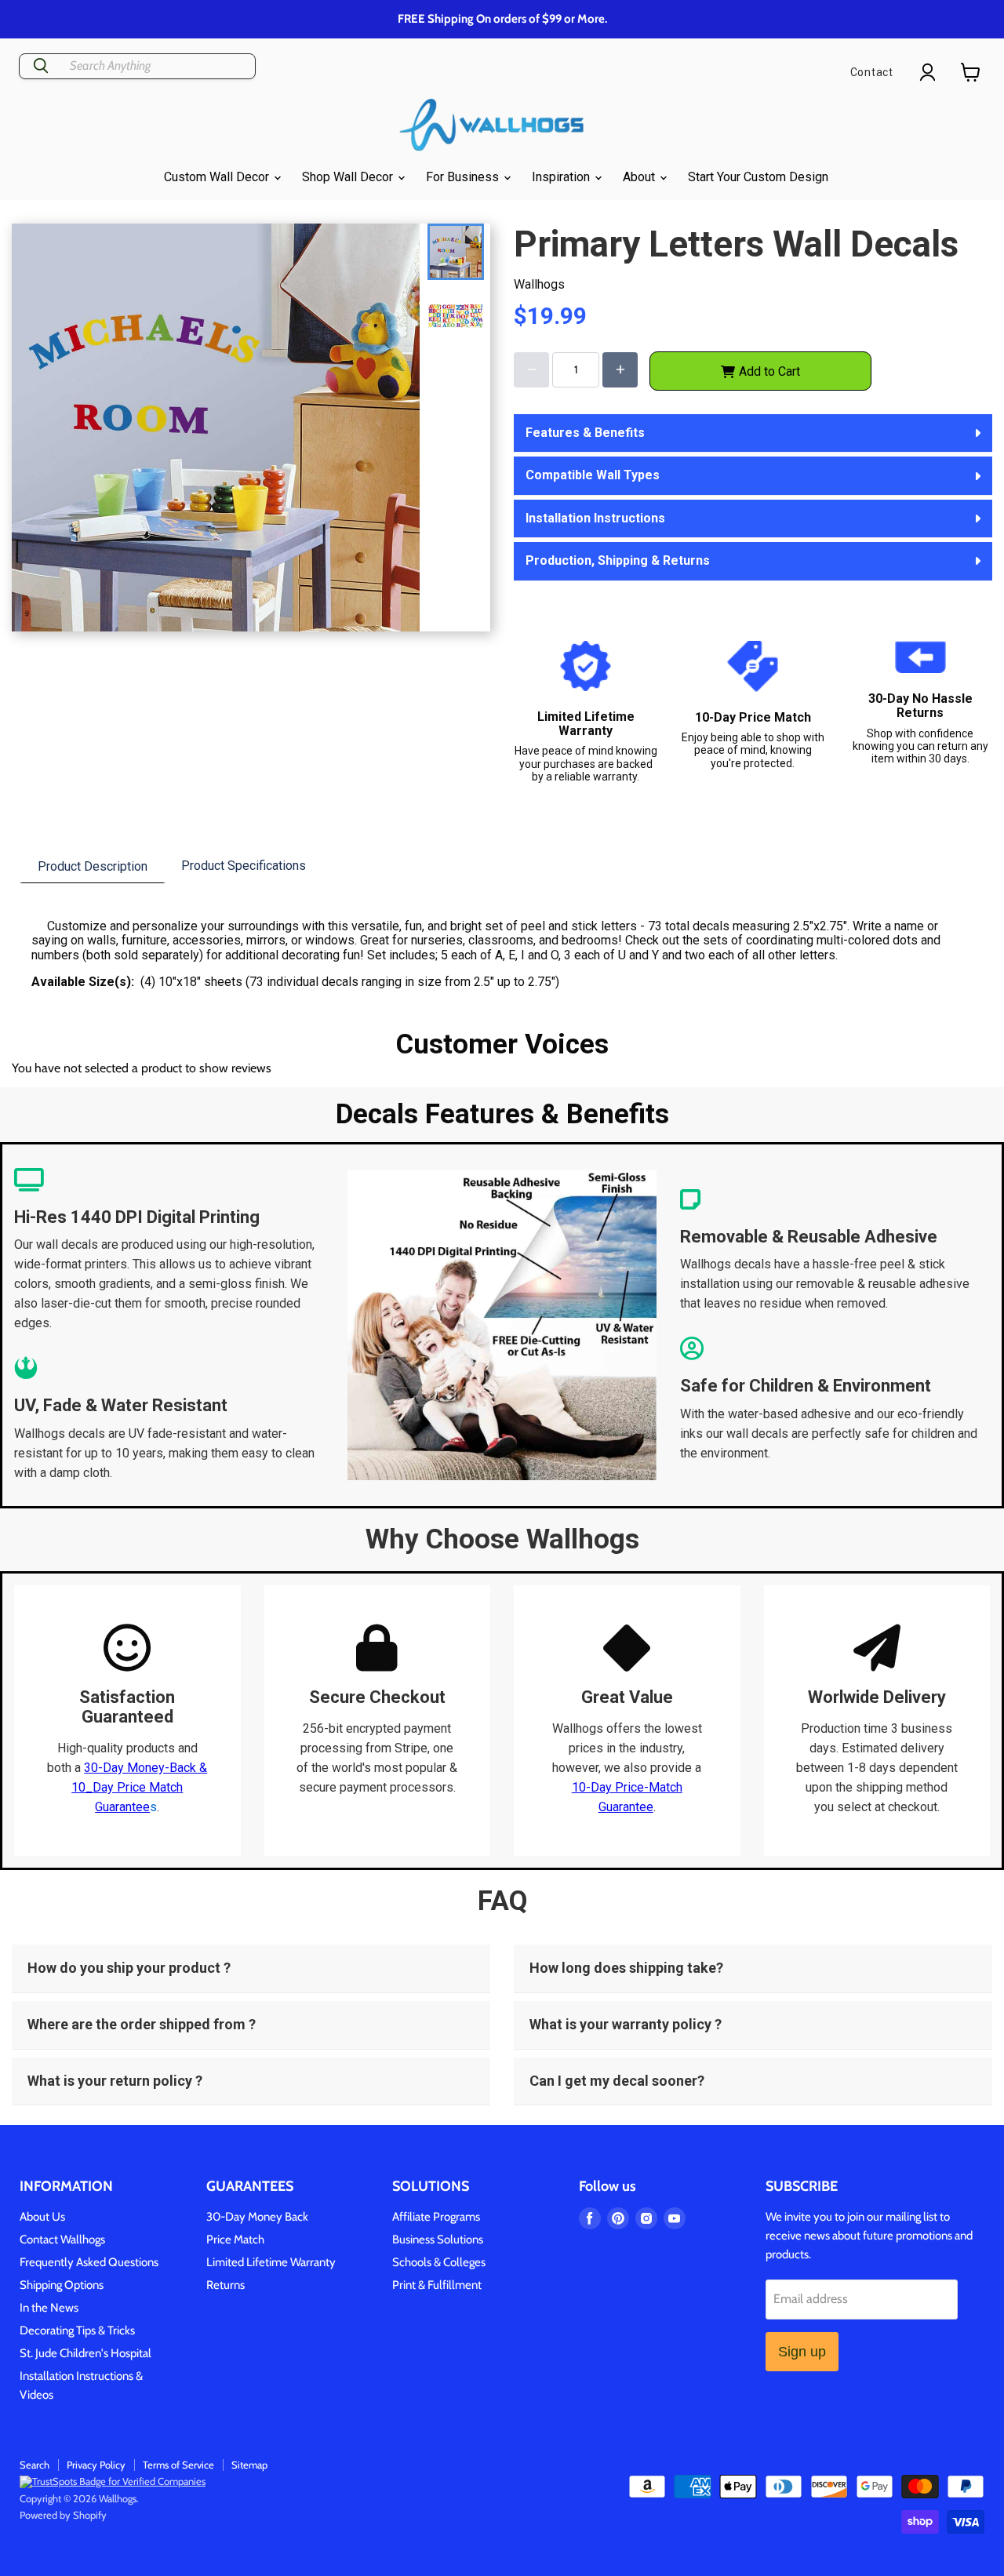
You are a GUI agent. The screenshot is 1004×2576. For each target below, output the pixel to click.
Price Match (235, 2239)
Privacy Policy (96, 2465)
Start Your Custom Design (758, 177)
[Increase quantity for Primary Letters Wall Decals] (620, 370)
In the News (49, 2308)
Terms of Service (178, 2465)
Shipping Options (62, 2285)
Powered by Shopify (63, 2515)
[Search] (41, 66)
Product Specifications (244, 866)
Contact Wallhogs (62, 2239)
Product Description (93, 866)
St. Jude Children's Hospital (85, 2353)
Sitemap (249, 2465)
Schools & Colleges (439, 2262)
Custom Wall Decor (218, 177)
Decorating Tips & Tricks (77, 2330)
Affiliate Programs (436, 2217)
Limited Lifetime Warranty (271, 2262)
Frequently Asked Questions (89, 2262)
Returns (226, 2285)
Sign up (802, 2352)
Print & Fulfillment (437, 2285)
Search (35, 2465)
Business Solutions (438, 2239)
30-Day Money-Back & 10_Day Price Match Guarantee (139, 1787)
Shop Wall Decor (349, 177)
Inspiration (562, 177)
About (640, 177)
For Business (464, 177)
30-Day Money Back (257, 2217)
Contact (872, 72)
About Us (42, 2217)
